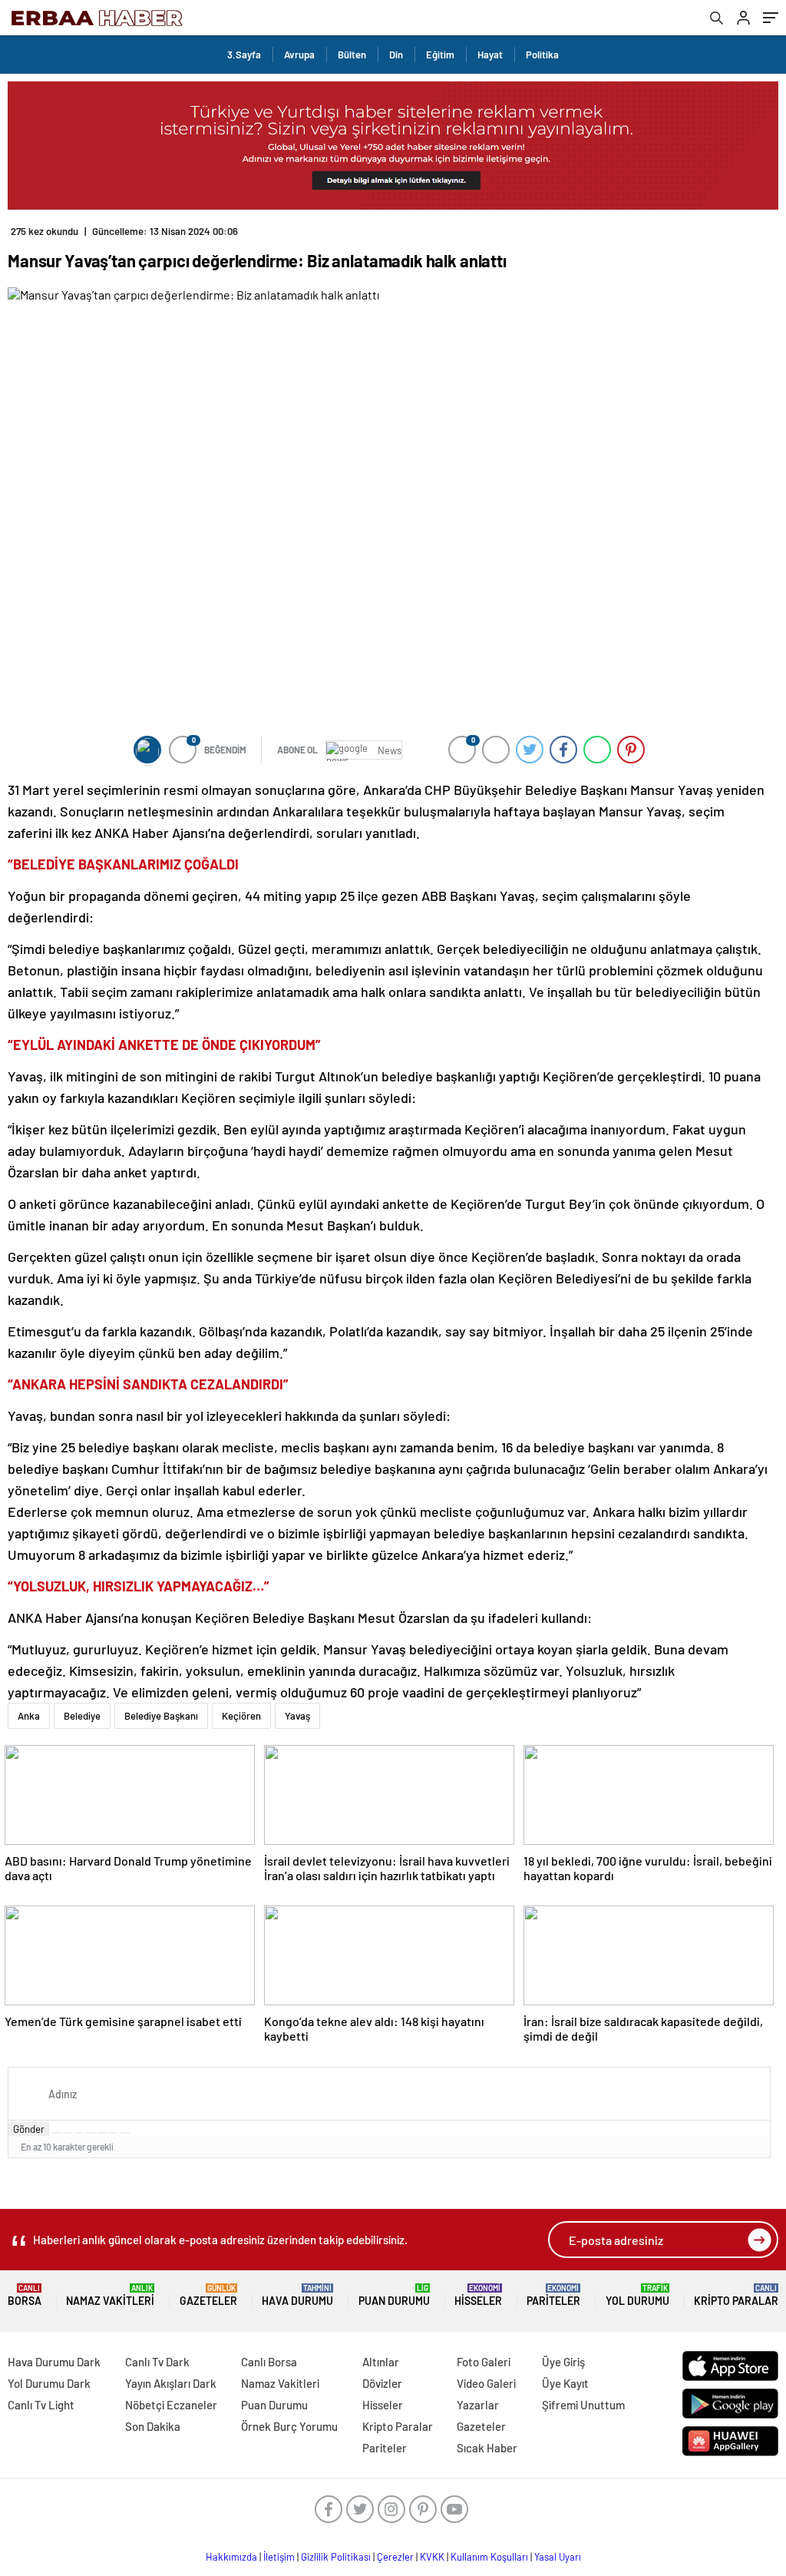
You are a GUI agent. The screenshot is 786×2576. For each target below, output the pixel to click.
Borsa (25, 2295)
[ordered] (91, 2133)
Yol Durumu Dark (49, 2383)
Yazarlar (478, 2405)
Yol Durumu (637, 2295)
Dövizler (382, 2383)
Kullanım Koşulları (489, 2557)
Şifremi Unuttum (583, 2405)
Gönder (29, 2129)
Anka (29, 1716)
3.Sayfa (244, 55)
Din (396, 55)
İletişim (279, 2557)
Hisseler (478, 2295)
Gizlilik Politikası (336, 2557)
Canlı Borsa (269, 2362)
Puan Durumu (394, 2295)
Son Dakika (153, 2426)
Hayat (490, 55)
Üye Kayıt (565, 2383)
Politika (542, 55)
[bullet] (102, 2133)
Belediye (82, 1716)
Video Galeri (486, 2383)
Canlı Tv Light (41, 2405)
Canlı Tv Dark (157, 2362)
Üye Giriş (563, 2362)
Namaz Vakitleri (110, 2295)
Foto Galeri (484, 2362)
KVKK (432, 2557)
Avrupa (299, 55)
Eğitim (440, 55)
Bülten (352, 55)
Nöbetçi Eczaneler (171, 2405)
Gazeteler (208, 2295)
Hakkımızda (231, 2557)
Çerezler (395, 2557)
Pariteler (553, 2295)
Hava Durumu (297, 2295)
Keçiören (241, 1716)
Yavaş (297, 1716)
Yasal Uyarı (558, 2557)
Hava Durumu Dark (54, 2362)
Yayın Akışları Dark (171, 2383)
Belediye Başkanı (161, 1716)
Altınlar (381, 2362)
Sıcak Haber (487, 2448)
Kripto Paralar (736, 2295)
